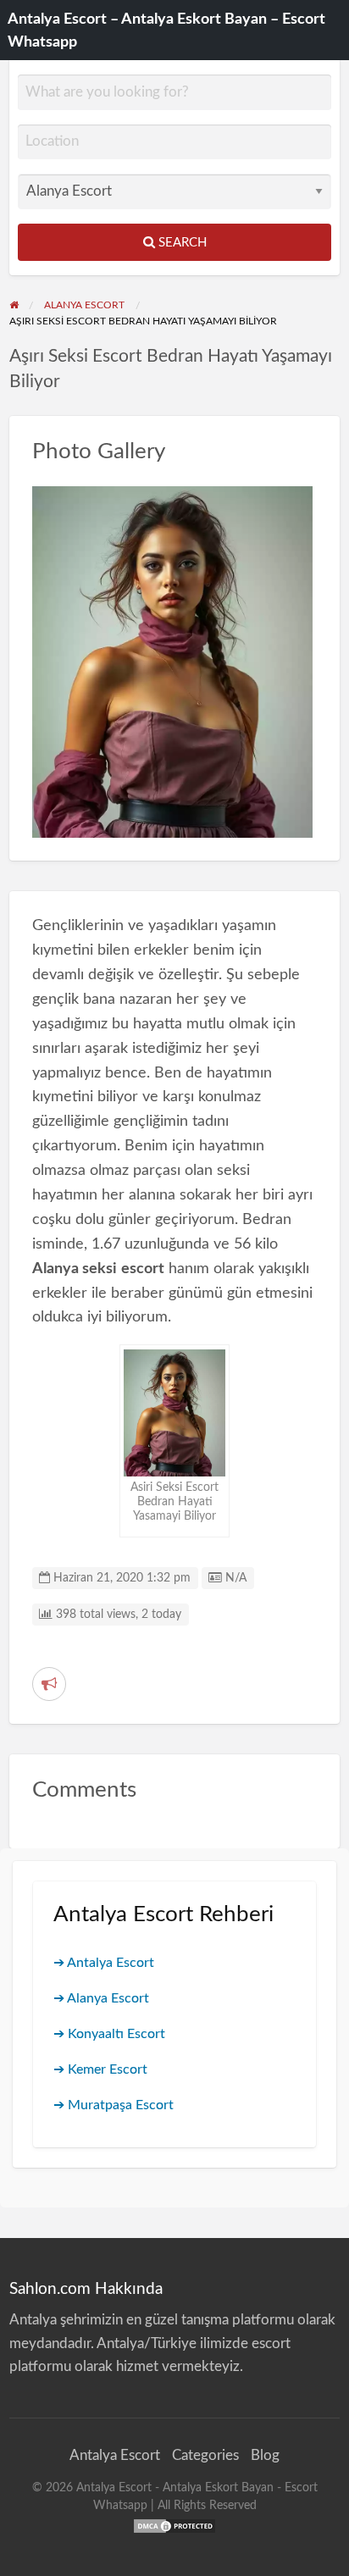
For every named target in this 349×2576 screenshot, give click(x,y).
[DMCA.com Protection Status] (174, 2525)
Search (181, 243)
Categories (205, 2455)
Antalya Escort (115, 2455)
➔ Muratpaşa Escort (114, 2105)
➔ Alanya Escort (101, 1998)
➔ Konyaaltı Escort (109, 2034)
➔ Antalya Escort (104, 1963)
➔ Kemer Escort (100, 2069)
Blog (265, 2455)
